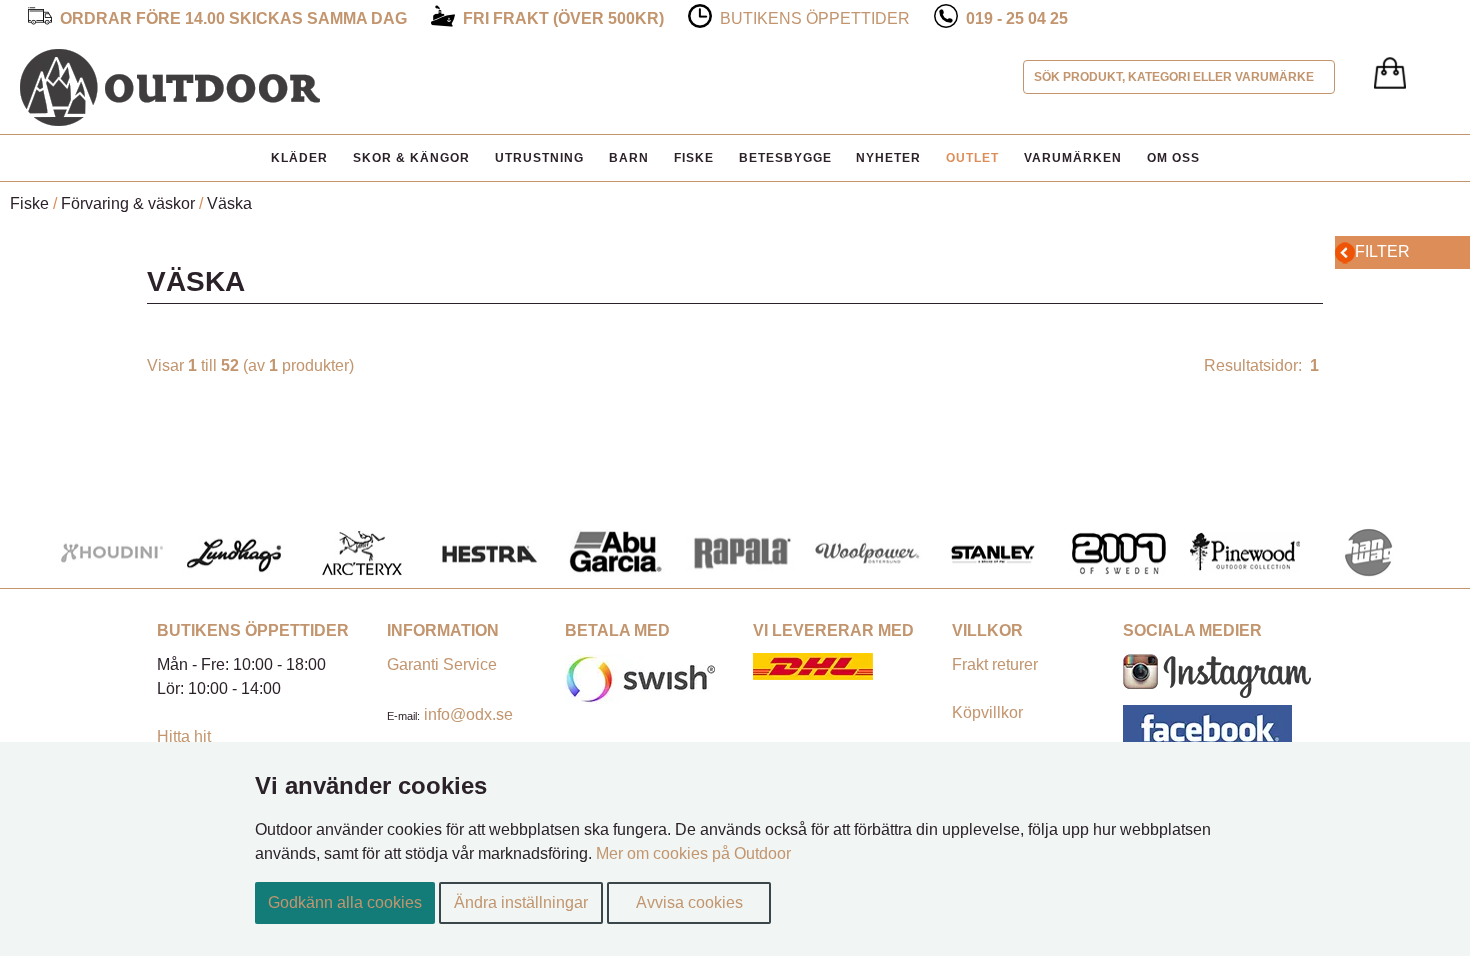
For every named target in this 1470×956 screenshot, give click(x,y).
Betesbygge (785, 158)
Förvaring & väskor (128, 203)
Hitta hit (184, 736)
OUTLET (972, 158)
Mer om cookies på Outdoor (693, 853)
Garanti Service (442, 664)
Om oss (1173, 158)
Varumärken (1073, 158)
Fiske (694, 158)
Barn (629, 158)
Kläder (299, 158)
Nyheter (888, 158)
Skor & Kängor (411, 158)
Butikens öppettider (815, 18)
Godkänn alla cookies (345, 902)
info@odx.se (468, 714)
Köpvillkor (987, 712)
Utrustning (539, 158)
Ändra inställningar (521, 902)
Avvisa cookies (689, 902)
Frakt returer (995, 664)
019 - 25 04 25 (1017, 18)
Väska (229, 203)
